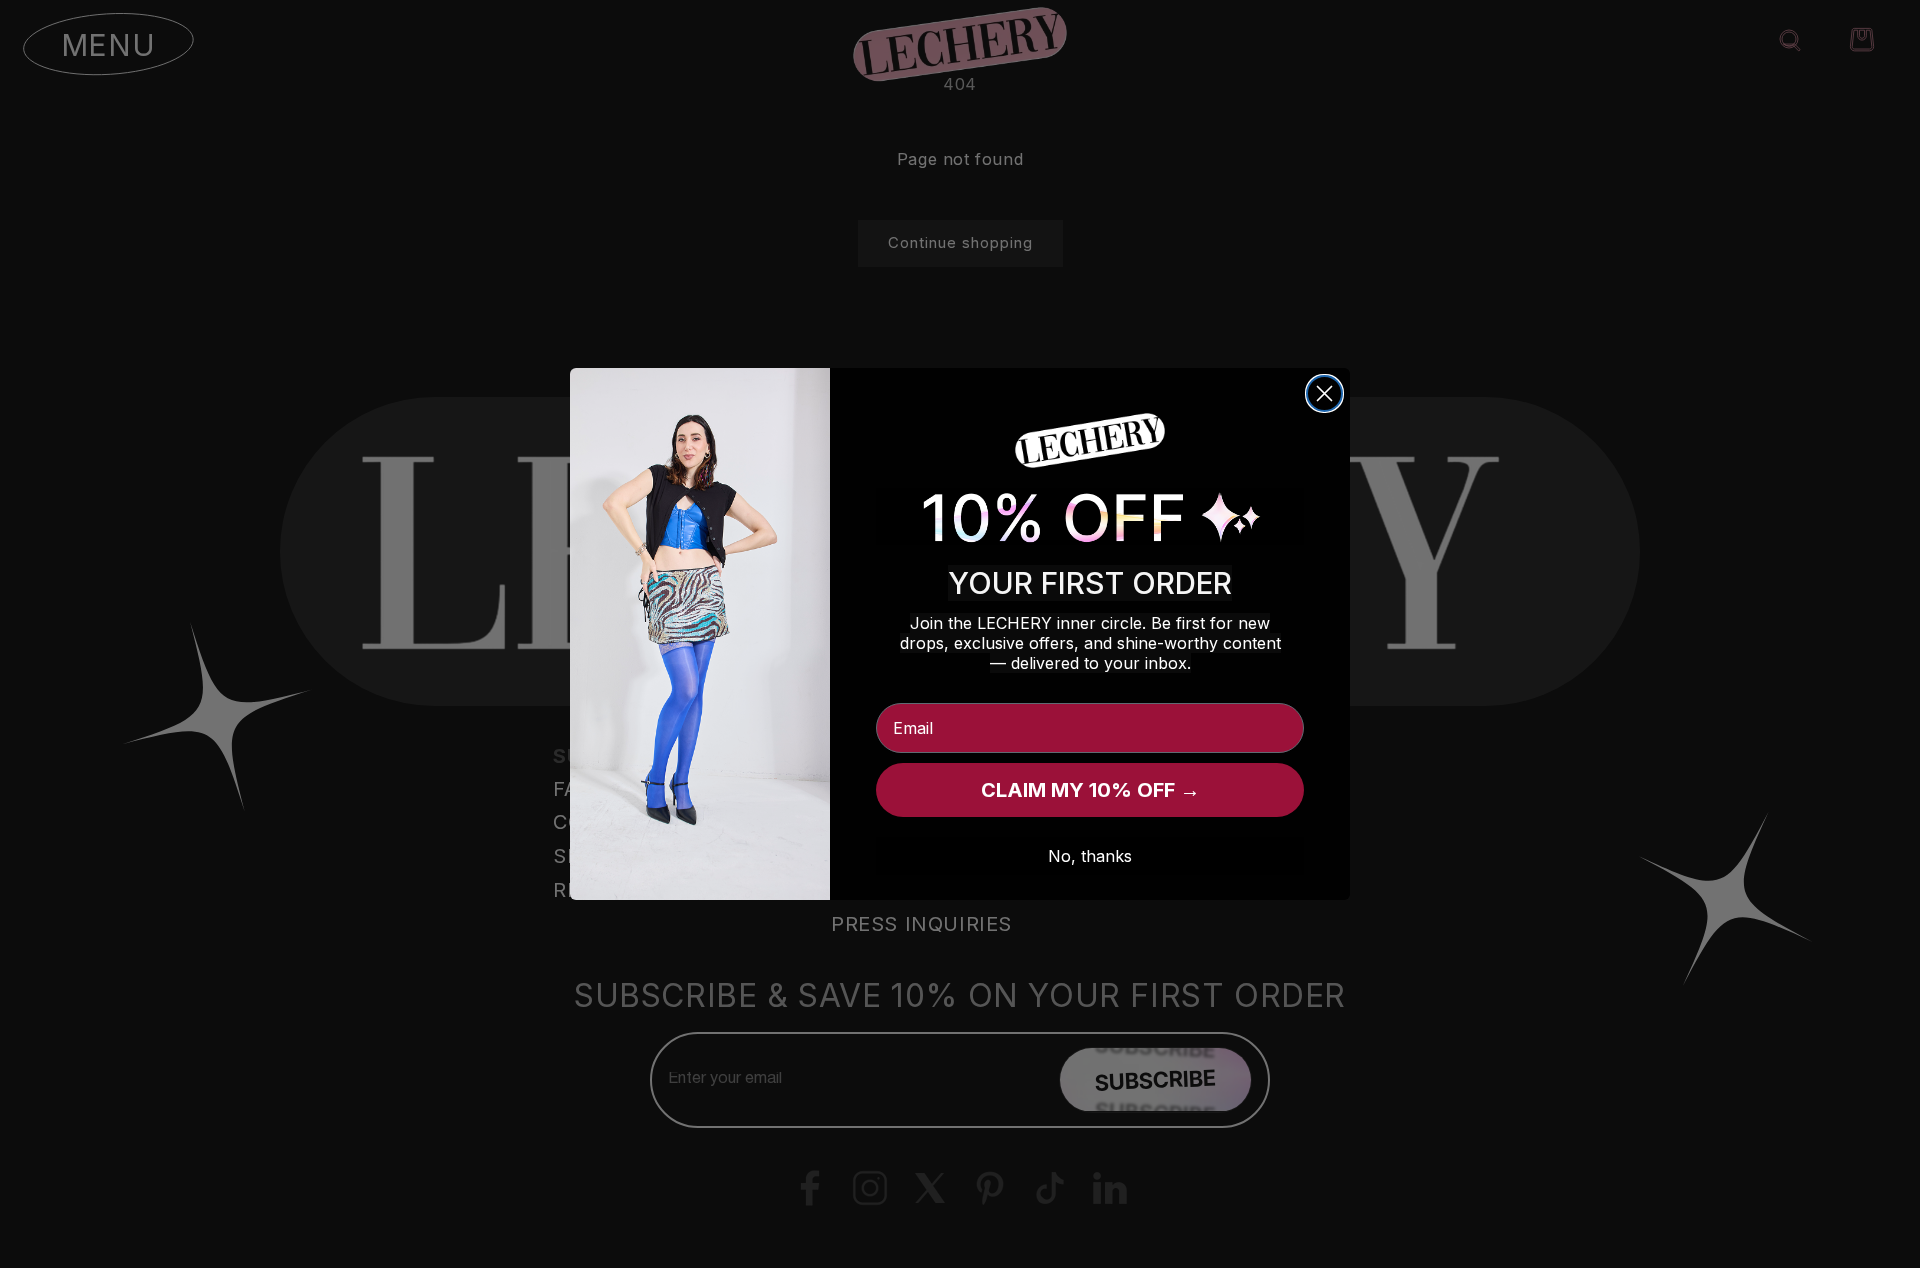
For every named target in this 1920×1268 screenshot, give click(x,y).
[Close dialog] (1324, 393)
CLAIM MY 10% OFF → (1090, 790)
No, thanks (1090, 856)
